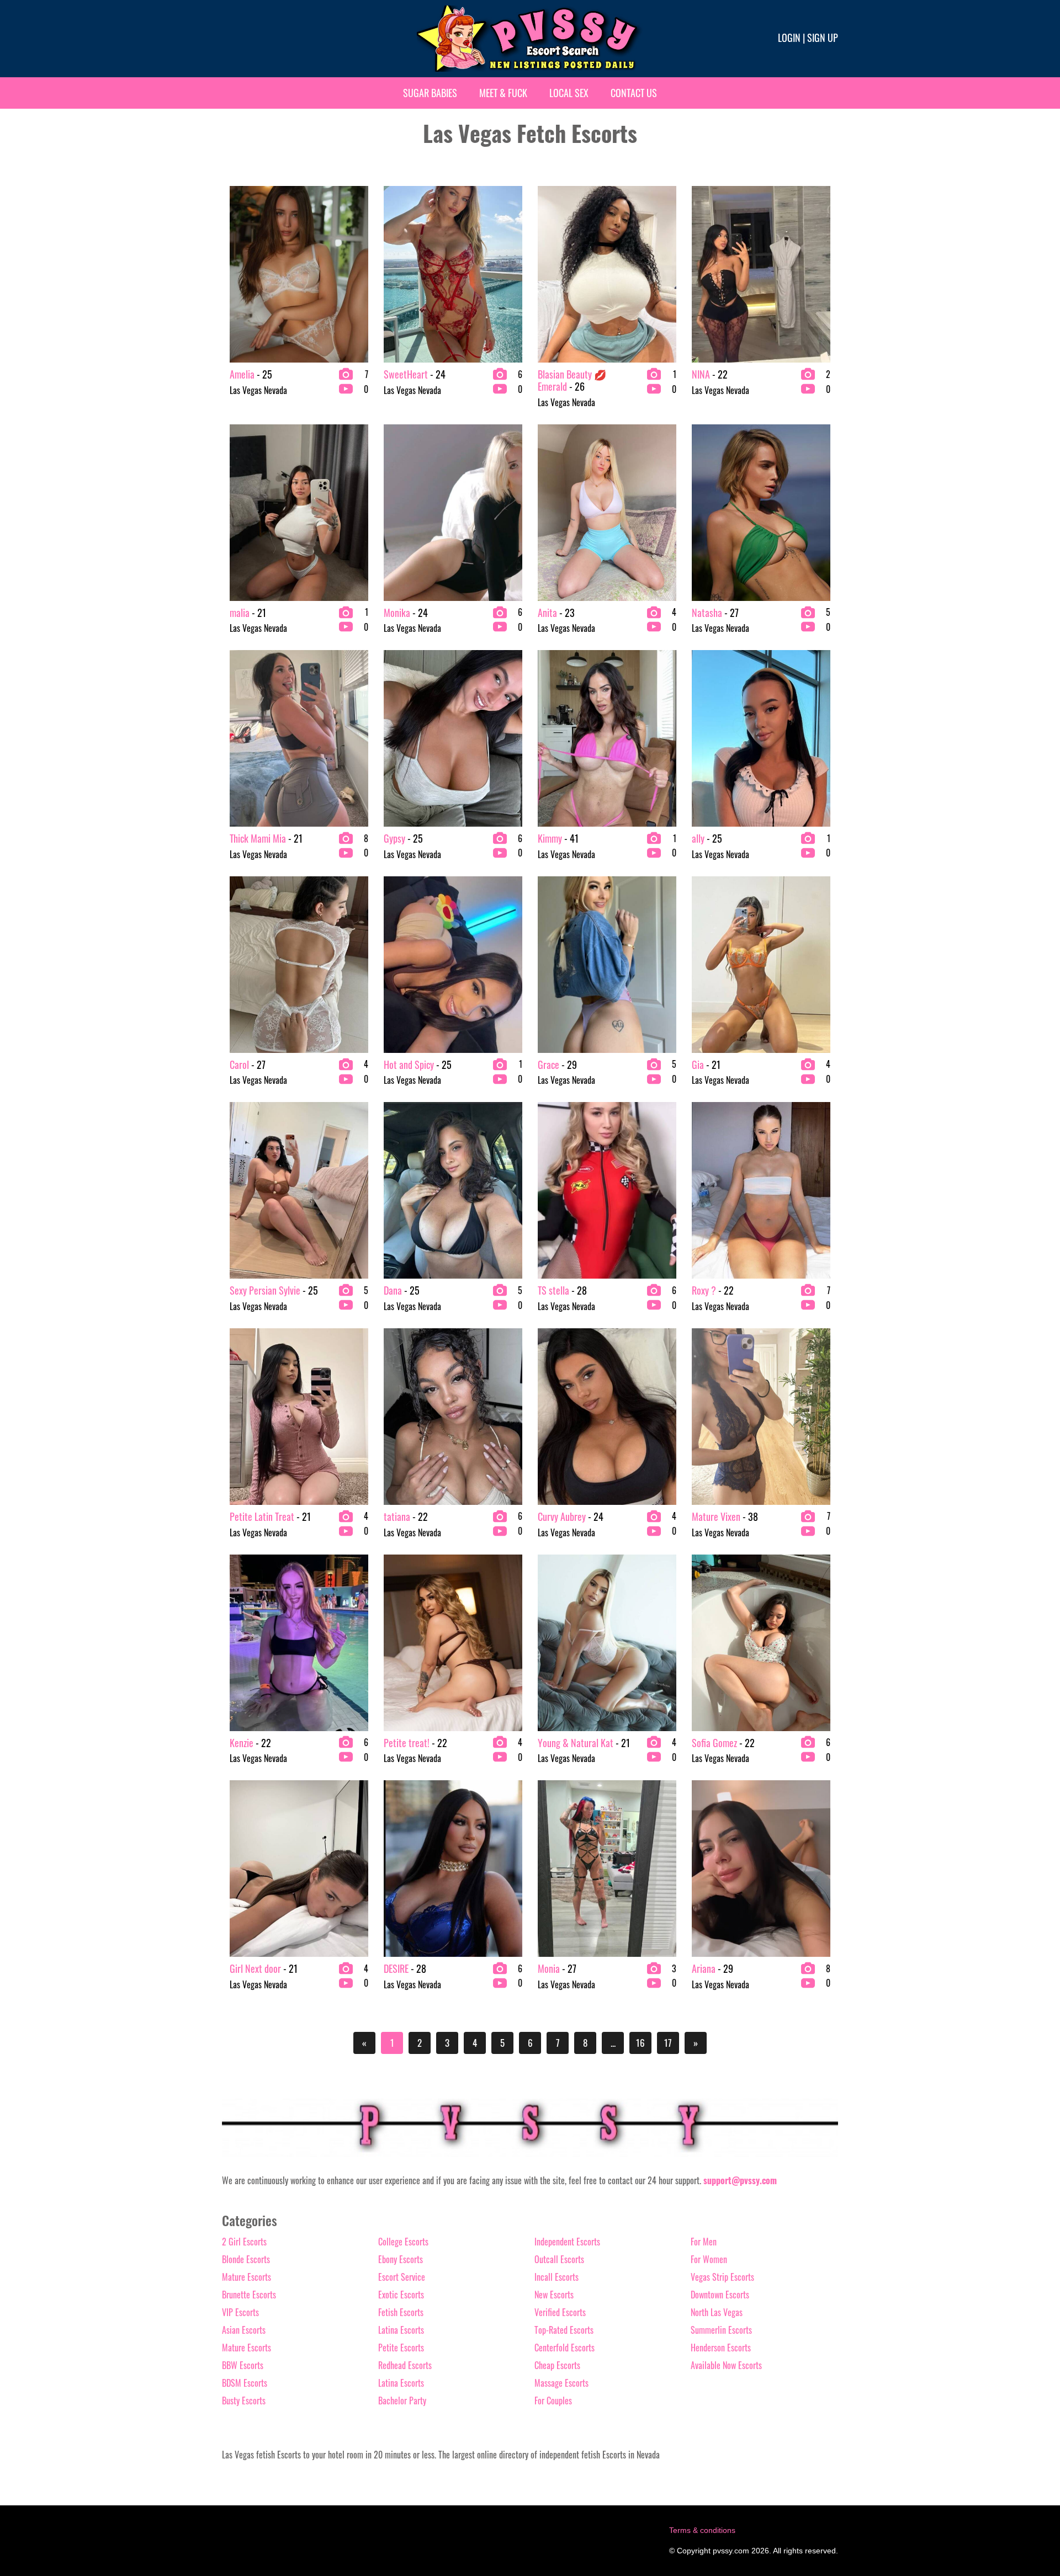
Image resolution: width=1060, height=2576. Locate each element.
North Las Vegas (717, 2312)
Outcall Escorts (559, 2259)
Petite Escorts (401, 2348)
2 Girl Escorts (244, 2242)
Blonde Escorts (246, 2259)
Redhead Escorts (405, 2365)
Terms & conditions (702, 2530)
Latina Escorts (401, 2330)
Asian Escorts (244, 2330)
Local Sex (569, 93)
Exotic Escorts (401, 2295)
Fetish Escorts (401, 2312)
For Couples (553, 2401)
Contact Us (634, 93)
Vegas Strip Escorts (722, 2277)
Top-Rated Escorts (564, 2330)
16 (640, 2043)
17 (668, 2043)
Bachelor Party (402, 2401)
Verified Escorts (560, 2312)
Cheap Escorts (557, 2365)
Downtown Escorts (720, 2295)
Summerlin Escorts (721, 2330)
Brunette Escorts (249, 2295)
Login (789, 38)
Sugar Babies (430, 93)
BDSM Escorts (245, 2383)
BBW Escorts (243, 2365)
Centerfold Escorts (565, 2348)
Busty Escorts (244, 2401)
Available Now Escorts (726, 2365)
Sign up (823, 38)
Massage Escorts (561, 2383)
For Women (709, 2259)
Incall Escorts (556, 2277)
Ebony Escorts (401, 2259)
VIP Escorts (240, 2312)
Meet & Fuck (503, 93)
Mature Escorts (247, 2277)
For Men (704, 2242)
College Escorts (403, 2242)
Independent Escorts (567, 2242)
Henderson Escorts (721, 2348)
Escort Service (402, 2277)
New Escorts (554, 2295)
